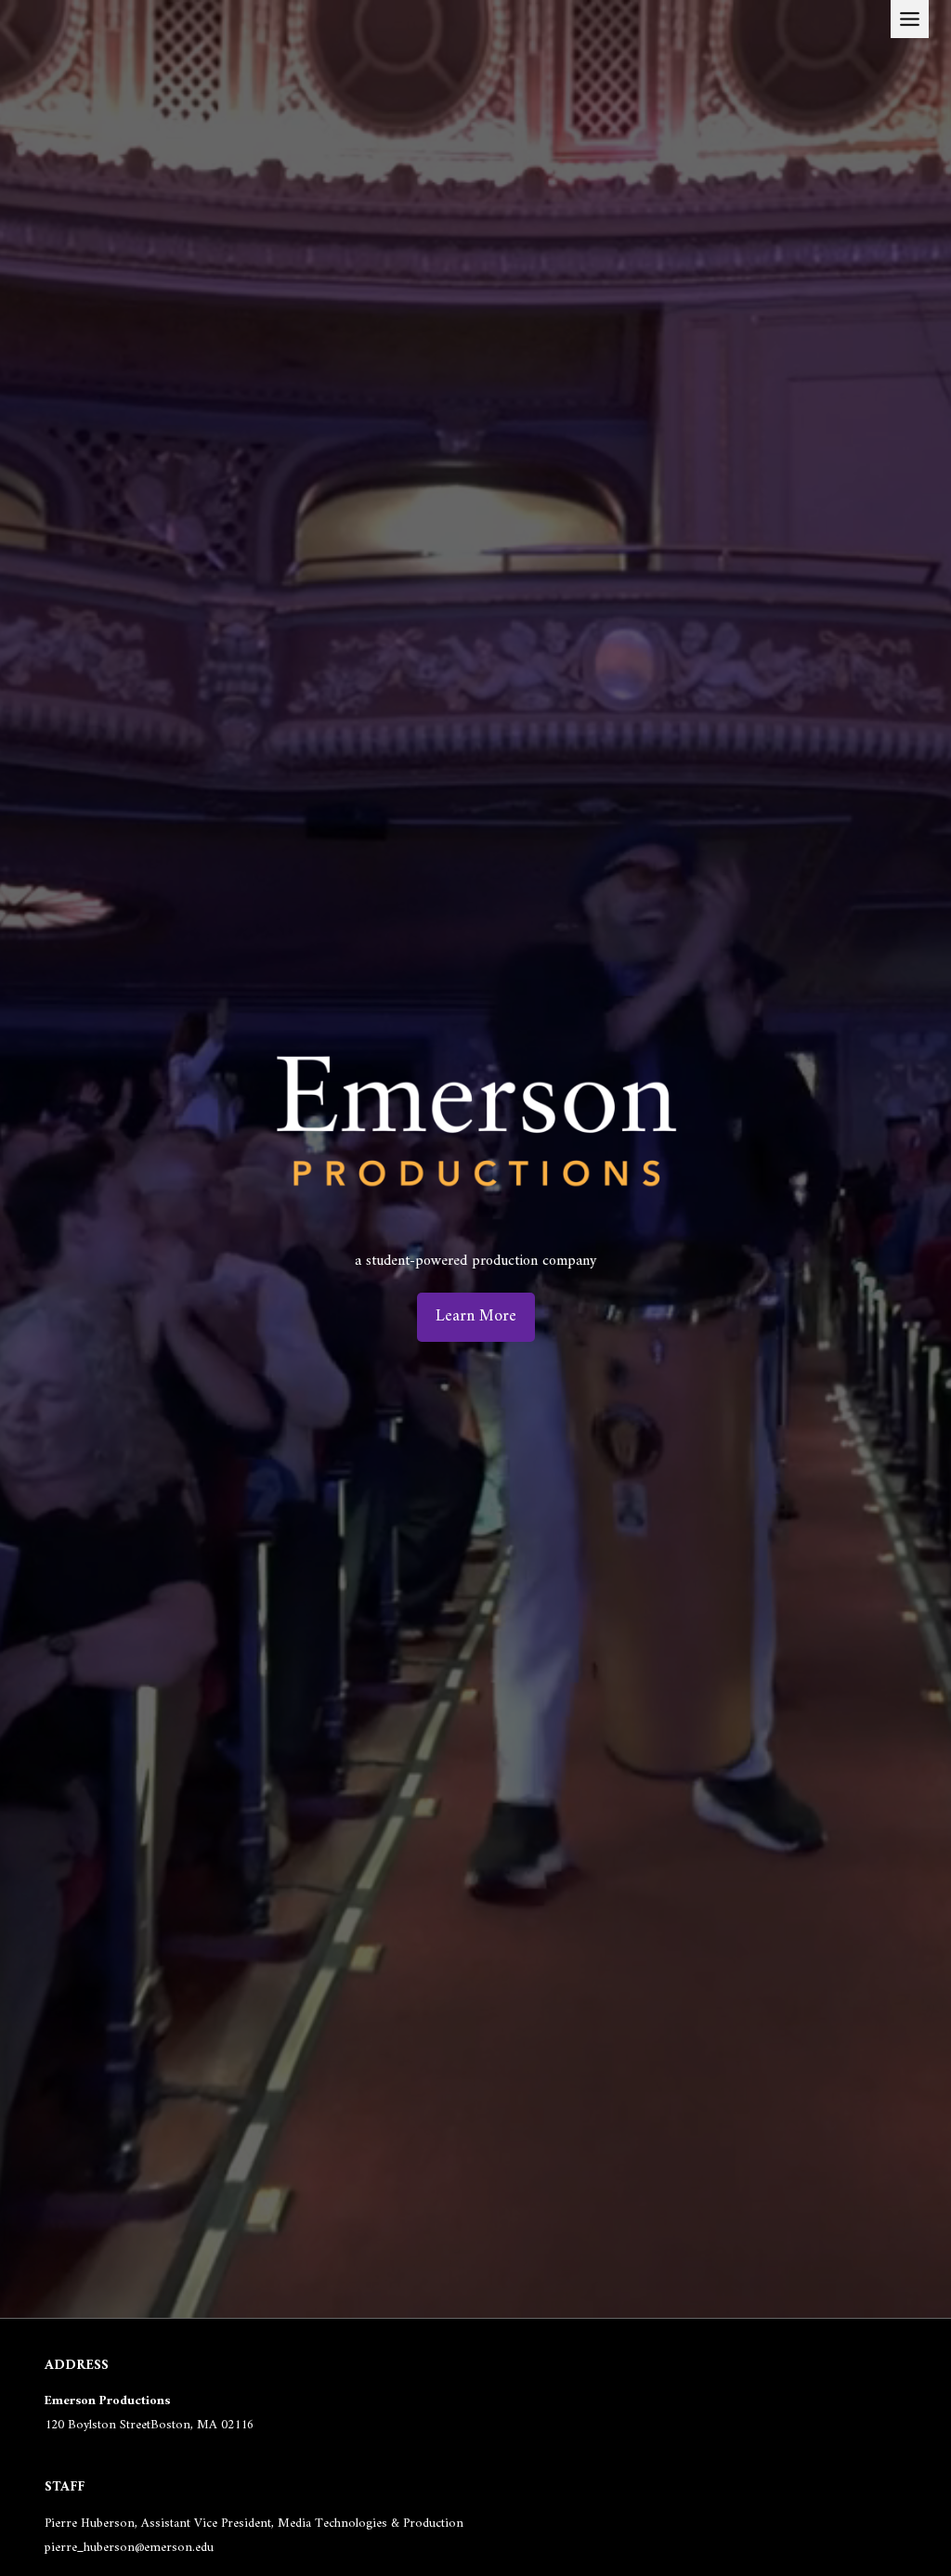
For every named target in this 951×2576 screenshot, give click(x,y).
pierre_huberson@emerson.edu (129, 2548)
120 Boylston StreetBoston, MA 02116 (149, 2425)
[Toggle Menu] (910, 19)
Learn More (476, 1316)
